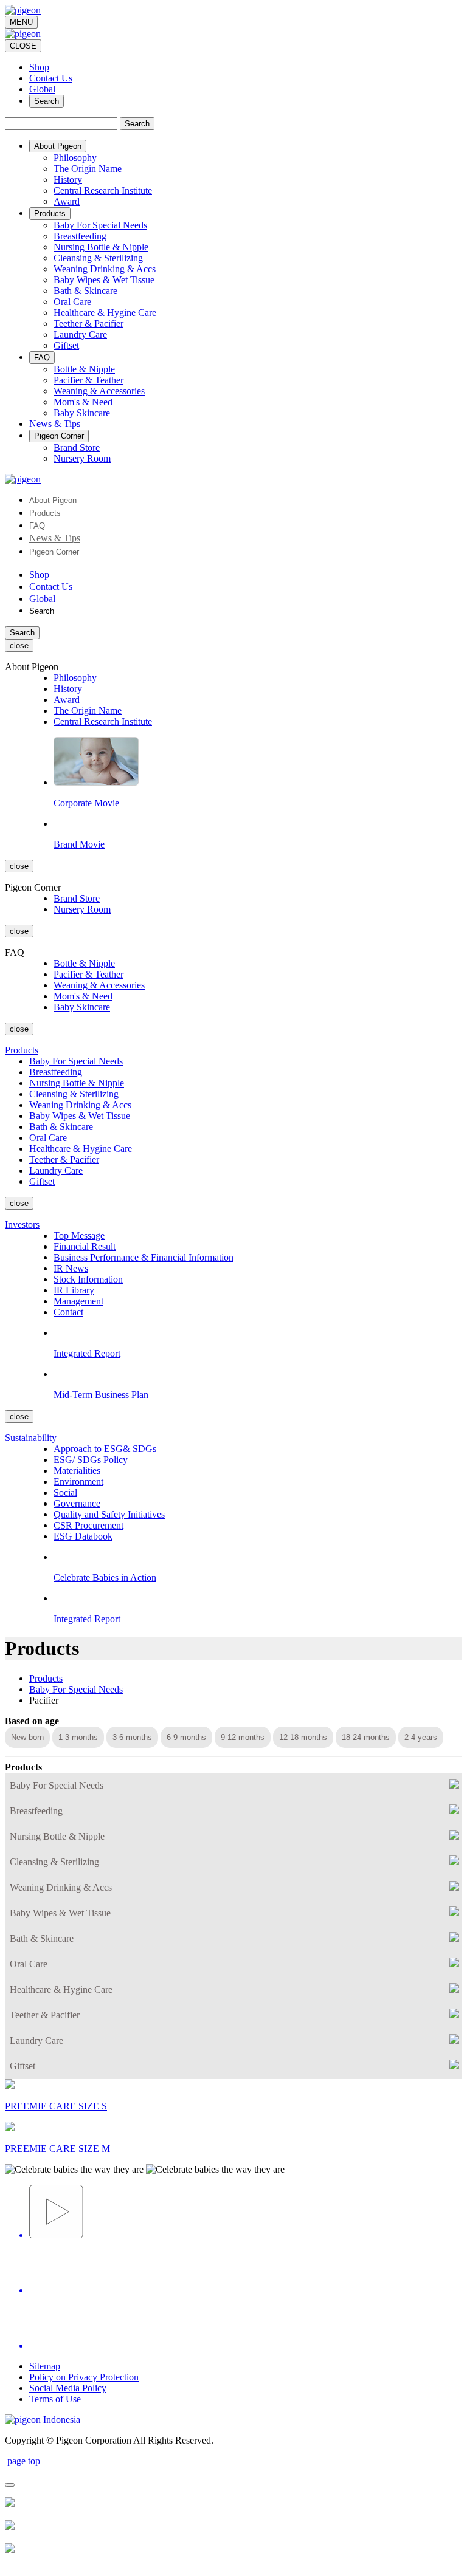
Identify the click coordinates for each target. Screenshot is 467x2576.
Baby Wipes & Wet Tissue (104, 280)
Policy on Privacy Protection (84, 2377)
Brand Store (77, 447)
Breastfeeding (80, 236)
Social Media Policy (68, 2388)
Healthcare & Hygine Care (105, 313)
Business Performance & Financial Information (144, 1257)
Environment (78, 1482)
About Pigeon (53, 500)
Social (65, 1492)
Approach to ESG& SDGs (105, 1449)
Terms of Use (55, 2399)
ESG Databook (83, 1536)
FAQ (37, 526)
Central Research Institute (103, 190)
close (19, 646)
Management (78, 1301)
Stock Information (88, 1279)
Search (47, 101)
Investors (22, 1225)
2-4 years (421, 1737)
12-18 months (303, 1737)
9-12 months (243, 1737)
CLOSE (23, 46)
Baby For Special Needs (100, 225)
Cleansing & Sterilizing (98, 258)
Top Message (79, 1235)
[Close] (10, 2485)
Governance (77, 1503)
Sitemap (45, 2366)
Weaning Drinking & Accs (105, 269)
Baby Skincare (82, 413)
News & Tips (55, 538)
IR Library (74, 1290)
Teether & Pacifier (88, 324)
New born (27, 1737)
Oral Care (72, 302)
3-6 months (132, 1737)
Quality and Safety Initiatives (109, 1514)
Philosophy (75, 158)
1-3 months (78, 1737)
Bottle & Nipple (84, 369)
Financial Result (85, 1246)
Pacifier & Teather (88, 380)
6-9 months (186, 1737)
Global (42, 89)
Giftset (66, 345)
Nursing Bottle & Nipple (101, 247)
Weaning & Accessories (99, 391)
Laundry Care (80, 334)
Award (67, 201)
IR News (71, 1268)
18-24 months (366, 1737)
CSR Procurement (88, 1525)
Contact (68, 1312)
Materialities (77, 1471)
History (68, 180)
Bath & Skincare (85, 291)
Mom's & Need (83, 402)
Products (45, 513)
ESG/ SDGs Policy (91, 1460)
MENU (21, 22)
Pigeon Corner (54, 552)
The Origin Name (88, 169)
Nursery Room (82, 458)
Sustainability (31, 1438)
